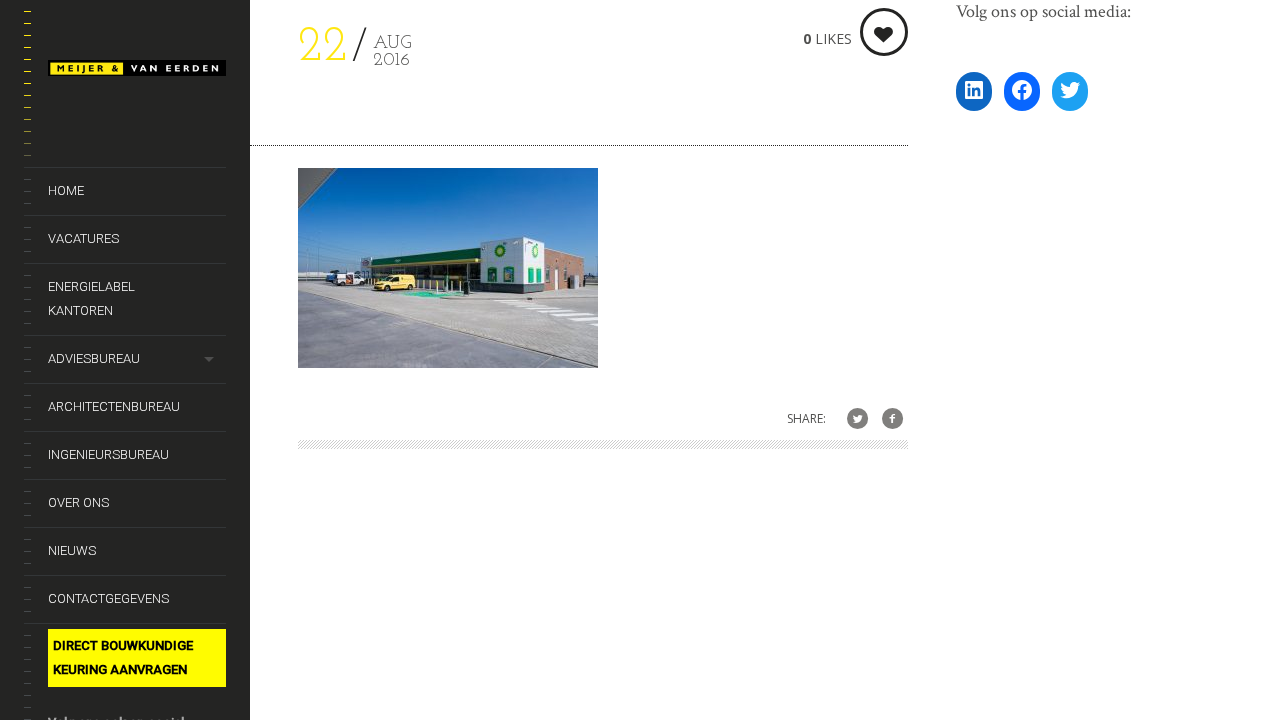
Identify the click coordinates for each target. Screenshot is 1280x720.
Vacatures (83, 238)
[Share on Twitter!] (857, 419)
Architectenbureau (114, 406)
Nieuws (72, 550)
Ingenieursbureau (108, 454)
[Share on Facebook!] (892, 419)
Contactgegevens (108, 598)
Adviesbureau (94, 358)
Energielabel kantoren (91, 298)
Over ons (78, 502)
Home (66, 190)
